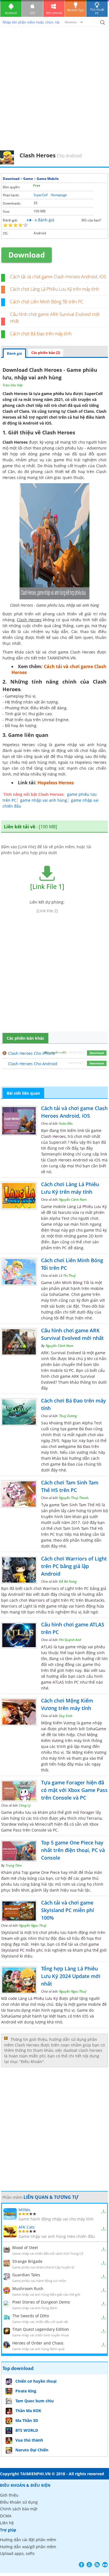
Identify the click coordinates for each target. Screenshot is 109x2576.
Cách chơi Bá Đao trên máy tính (41, 334)
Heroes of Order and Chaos (38, 2343)
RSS (97, 2565)
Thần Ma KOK (28, 2411)
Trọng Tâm (14, 1865)
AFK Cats (27, 2227)
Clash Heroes (53, 1136)
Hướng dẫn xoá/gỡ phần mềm (28, 2547)
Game (28, 179)
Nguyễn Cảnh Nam (73, 1199)
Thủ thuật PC (97, 11)
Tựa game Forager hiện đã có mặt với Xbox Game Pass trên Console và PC (74, 1790)
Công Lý (25, 1805)
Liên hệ (7, 2523)
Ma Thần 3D (27, 2420)
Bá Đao (84, 1446)
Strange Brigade (27, 2261)
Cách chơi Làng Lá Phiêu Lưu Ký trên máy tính (54, 289)
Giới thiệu (9, 2495)
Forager (87, 1812)
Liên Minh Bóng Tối (71, 1283)
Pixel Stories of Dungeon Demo (41, 2302)
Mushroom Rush (28, 2289)
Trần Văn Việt (13, 385)
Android (11, 13)
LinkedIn (105, 2565)
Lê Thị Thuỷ (67, 1276)
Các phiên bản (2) (46, 353)
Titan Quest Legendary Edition (41, 2329)
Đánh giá (14, 353)
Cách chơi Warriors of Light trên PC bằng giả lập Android (74, 1566)
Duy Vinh (66, 1716)
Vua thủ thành (29, 2440)
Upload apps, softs (17, 2553)
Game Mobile (48, 179)
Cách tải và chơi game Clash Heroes (59, 669)
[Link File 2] (47, 911)
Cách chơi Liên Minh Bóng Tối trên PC (47, 302)
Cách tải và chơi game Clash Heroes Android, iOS (58, 277)
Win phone (54, 13)
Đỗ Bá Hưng (68, 1581)
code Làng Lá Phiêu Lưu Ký (33, 1998)
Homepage (59, 195)
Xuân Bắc (66, 1123)
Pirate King (26, 2391)
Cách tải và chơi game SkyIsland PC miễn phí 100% (67, 1910)
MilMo (24, 2210)
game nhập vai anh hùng (44, 800)
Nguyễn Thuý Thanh (74, 1498)
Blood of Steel (25, 2248)
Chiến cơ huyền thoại (36, 2381)
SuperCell (41, 195)
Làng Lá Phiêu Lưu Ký (87, 1206)
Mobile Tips (75, 10)
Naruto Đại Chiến (32, 2450)
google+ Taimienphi (89, 2565)
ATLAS (58, 1682)
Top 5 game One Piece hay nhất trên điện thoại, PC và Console (73, 1850)
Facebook (81, 2565)
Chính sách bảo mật (19, 2509)
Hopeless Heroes (56, 783)
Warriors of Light (44, 1600)
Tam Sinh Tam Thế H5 (81, 1505)
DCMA (6, 2516)
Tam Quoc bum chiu (35, 2401)
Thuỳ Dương (68, 1416)
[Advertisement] (54, 93)
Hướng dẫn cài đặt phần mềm (28, 2540)
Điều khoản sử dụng (19, 2502)
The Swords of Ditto (31, 2316)
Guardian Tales (26, 2275)
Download (11, 179)
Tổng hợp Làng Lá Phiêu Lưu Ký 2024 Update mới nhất (71, 1976)
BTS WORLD (27, 2430)
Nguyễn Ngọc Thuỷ (33, 1925)
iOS (32, 13)
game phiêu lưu (57, 394)
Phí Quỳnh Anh (70, 1640)
